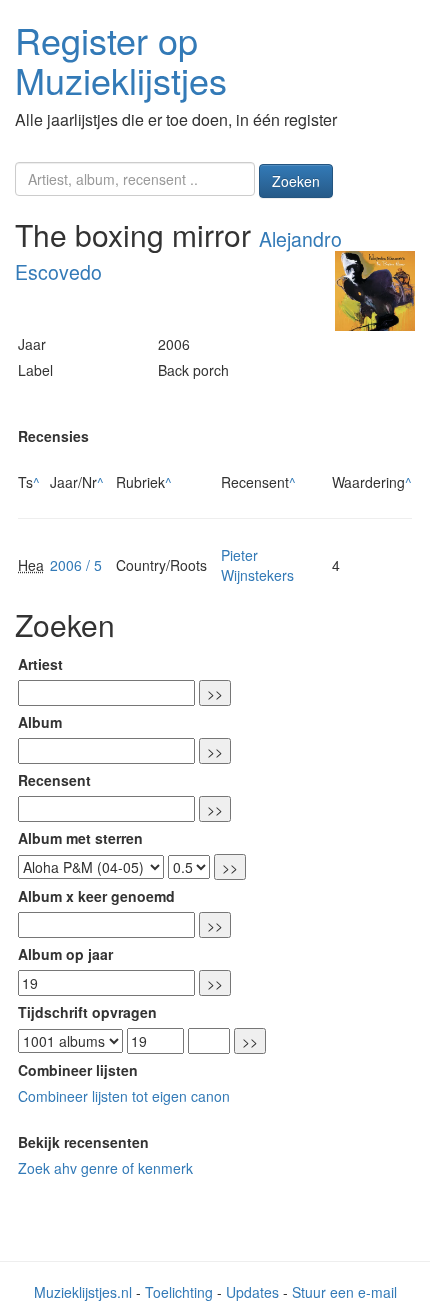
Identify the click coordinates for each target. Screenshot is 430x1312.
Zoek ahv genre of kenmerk (105, 1168)
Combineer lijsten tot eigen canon (124, 1096)
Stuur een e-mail (344, 1292)
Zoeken (296, 181)
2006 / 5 (76, 565)
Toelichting (179, 1292)
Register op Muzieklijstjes (121, 59)
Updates (252, 1292)
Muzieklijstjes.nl (83, 1292)
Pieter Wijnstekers (257, 565)
